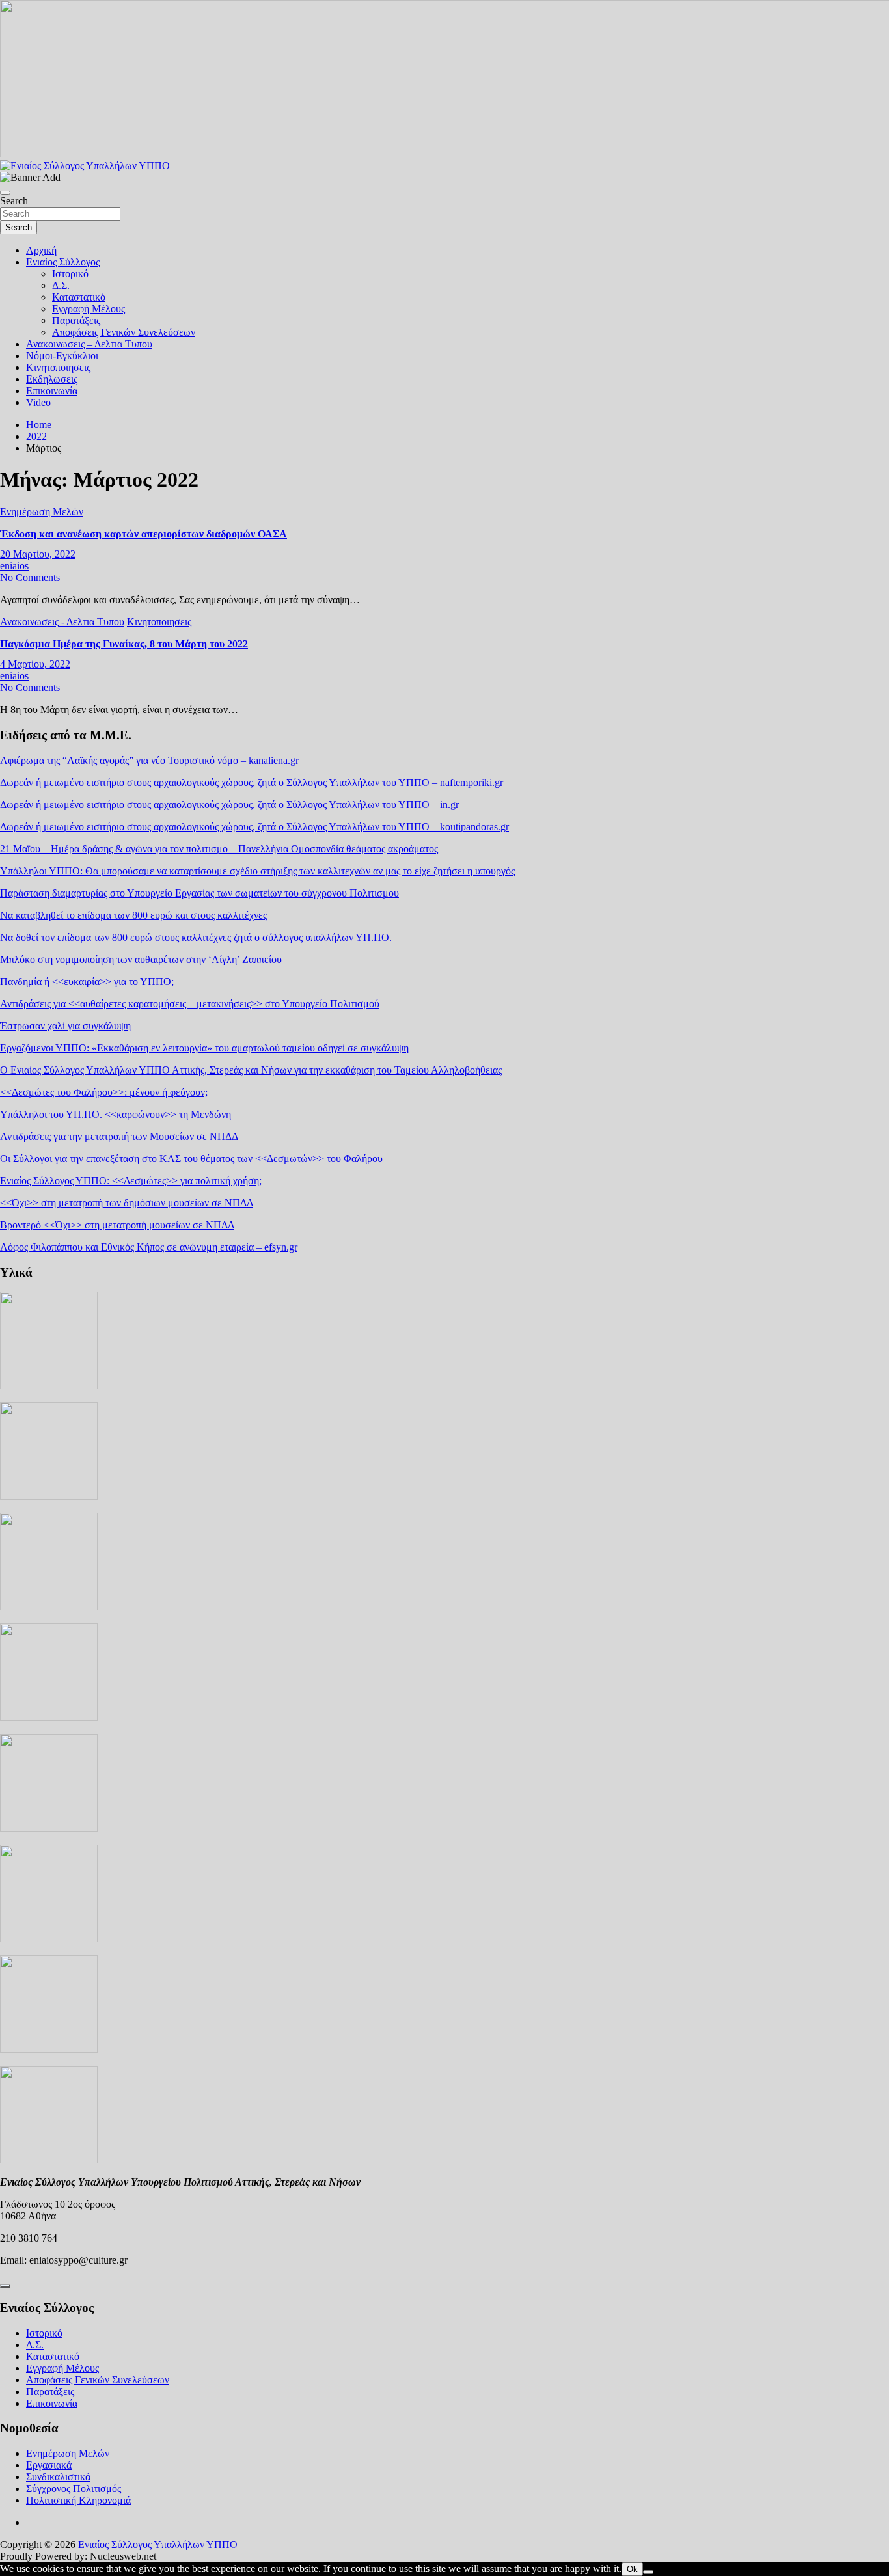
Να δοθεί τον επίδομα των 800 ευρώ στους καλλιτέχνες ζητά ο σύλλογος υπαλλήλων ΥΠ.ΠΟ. (196, 937)
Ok (632, 2569)
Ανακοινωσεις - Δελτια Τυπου (62, 622)
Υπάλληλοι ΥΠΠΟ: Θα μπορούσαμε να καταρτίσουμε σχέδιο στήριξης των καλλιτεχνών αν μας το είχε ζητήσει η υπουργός (257, 871)
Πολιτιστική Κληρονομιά (78, 2500)
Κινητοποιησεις (58, 367)
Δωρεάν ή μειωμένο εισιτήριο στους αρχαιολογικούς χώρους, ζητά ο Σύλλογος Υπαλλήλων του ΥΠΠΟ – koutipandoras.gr (254, 827)
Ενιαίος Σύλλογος (63, 262)
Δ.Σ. (61, 285)
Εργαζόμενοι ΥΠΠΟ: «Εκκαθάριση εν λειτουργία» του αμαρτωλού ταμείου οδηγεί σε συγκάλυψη (204, 1048)
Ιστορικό (70, 274)
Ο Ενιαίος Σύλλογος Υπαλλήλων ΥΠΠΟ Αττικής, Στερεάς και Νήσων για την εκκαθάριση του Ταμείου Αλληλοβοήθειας (251, 1070)
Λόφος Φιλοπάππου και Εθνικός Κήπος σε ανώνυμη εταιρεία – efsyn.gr (149, 1247)
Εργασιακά (49, 2465)
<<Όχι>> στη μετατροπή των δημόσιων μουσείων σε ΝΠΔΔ (127, 1203)
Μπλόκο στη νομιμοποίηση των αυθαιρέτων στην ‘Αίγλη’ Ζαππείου (141, 959)
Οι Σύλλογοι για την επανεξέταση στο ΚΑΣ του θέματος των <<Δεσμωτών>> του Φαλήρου (191, 1159)
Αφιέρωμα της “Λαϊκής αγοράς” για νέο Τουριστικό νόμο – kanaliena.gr (149, 760)
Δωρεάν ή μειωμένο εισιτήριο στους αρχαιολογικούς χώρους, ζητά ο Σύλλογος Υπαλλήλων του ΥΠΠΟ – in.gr (229, 805)
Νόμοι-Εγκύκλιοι (62, 356)
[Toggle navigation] (5, 193)
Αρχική (41, 250)
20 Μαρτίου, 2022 (38, 554)
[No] (648, 2572)
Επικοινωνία (52, 391)
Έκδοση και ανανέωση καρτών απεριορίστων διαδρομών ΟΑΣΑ (144, 534)
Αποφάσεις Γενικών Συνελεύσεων (124, 332)
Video (38, 402)
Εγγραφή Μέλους (89, 309)
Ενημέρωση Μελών (42, 512)
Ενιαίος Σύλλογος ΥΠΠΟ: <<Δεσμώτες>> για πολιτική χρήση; (131, 1181)
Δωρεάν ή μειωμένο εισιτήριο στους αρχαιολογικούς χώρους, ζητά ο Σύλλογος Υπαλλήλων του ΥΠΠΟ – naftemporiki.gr (252, 782)
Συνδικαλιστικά (58, 2477)
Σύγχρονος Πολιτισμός (74, 2488)
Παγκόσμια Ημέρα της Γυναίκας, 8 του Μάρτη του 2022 (124, 644)
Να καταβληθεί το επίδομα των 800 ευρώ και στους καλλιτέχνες (133, 915)
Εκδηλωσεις (52, 379)
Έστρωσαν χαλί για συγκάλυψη (65, 1026)
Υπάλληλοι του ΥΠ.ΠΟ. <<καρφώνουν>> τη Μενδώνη (116, 1114)
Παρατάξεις (76, 320)
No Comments (30, 577)
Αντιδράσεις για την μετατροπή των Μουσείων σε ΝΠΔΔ (119, 1136)
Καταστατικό (79, 297)
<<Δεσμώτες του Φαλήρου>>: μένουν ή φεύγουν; (104, 1092)
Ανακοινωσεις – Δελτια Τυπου (89, 344)
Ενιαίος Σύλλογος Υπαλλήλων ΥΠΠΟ (158, 2544)
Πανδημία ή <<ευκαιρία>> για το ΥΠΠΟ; (87, 982)
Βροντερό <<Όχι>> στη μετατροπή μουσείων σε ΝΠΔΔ (117, 1225)
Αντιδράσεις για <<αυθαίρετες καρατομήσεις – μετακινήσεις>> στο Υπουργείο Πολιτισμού (190, 1004)
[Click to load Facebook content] (5, 2286)
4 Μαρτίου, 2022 (35, 664)
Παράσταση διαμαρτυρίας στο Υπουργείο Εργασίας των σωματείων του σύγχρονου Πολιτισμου (199, 893)
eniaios (14, 566)
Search (14, 201)
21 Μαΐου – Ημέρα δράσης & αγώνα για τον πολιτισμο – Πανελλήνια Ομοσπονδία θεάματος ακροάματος (219, 849)
